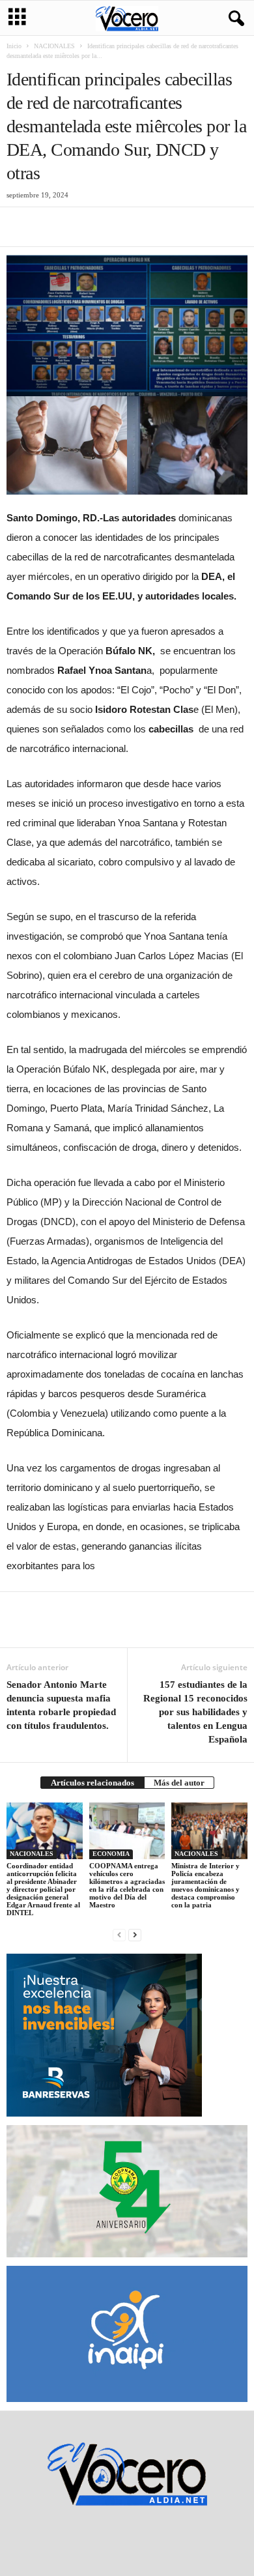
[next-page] (135, 1934)
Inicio (14, 46)
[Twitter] (49, 227)
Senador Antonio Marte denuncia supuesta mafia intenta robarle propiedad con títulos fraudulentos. (62, 1705)
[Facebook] (20, 227)
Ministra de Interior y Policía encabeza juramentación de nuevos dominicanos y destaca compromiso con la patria (205, 1885)
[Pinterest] (79, 227)
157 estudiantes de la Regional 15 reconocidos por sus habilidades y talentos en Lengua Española (195, 1712)
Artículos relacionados (92, 1783)
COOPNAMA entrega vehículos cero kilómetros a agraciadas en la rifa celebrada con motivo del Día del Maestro (127, 1885)
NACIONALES (54, 46)
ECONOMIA (111, 1854)
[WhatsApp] (109, 227)
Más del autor (179, 1783)
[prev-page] (119, 1934)
